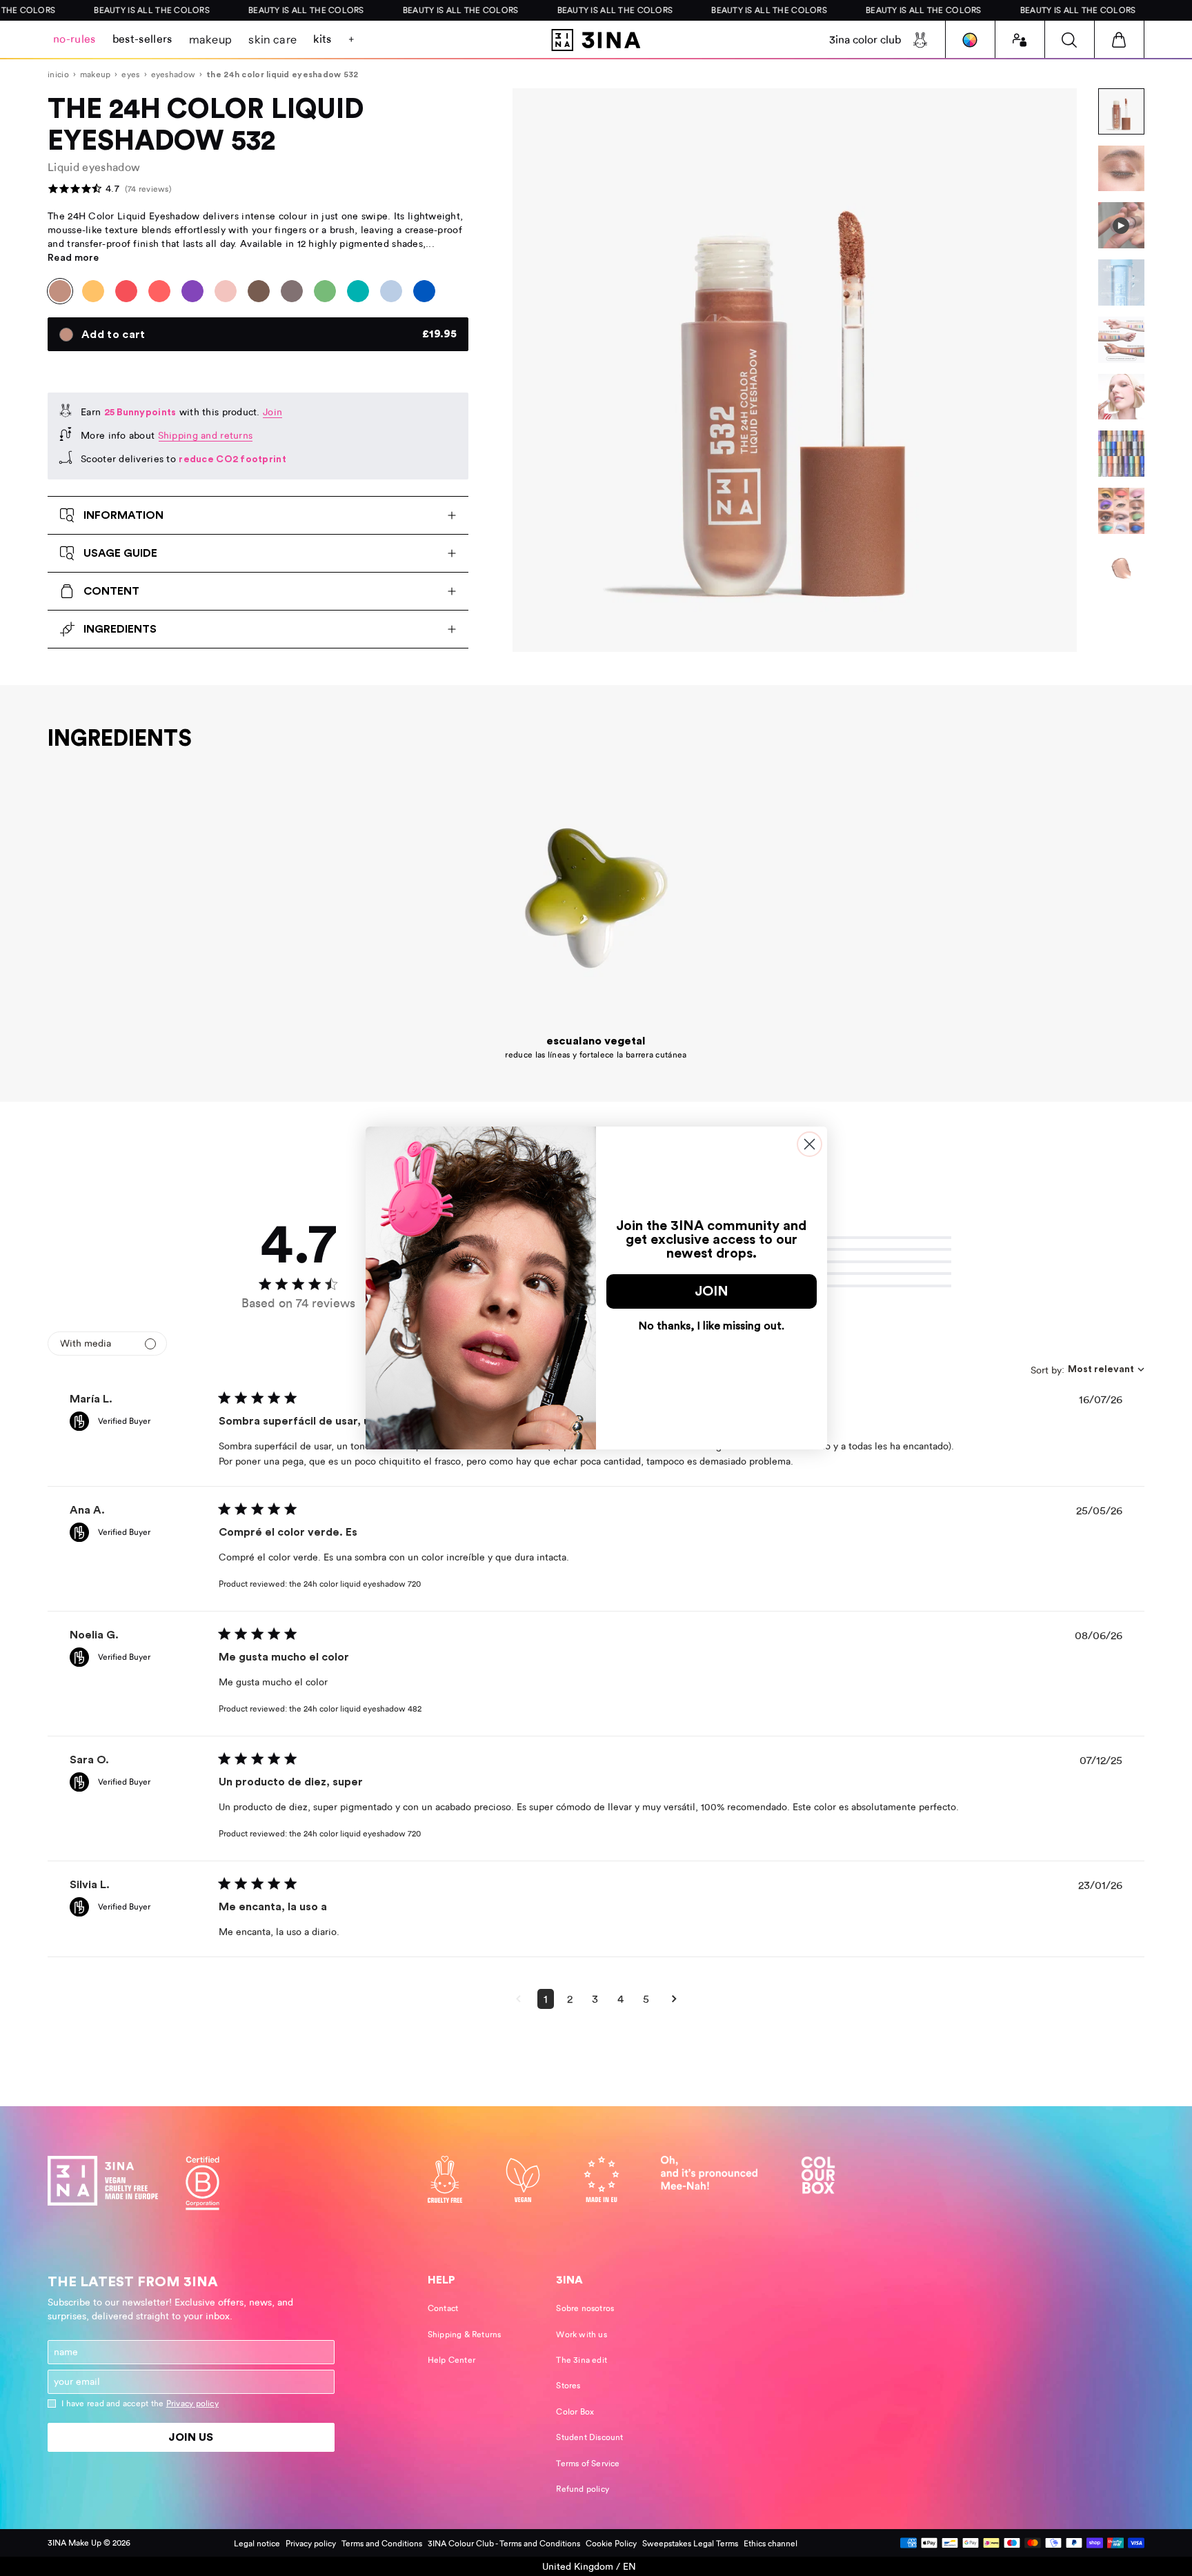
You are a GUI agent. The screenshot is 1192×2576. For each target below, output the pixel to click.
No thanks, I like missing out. (712, 1326)
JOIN (712, 1291)
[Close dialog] (809, 1144)
